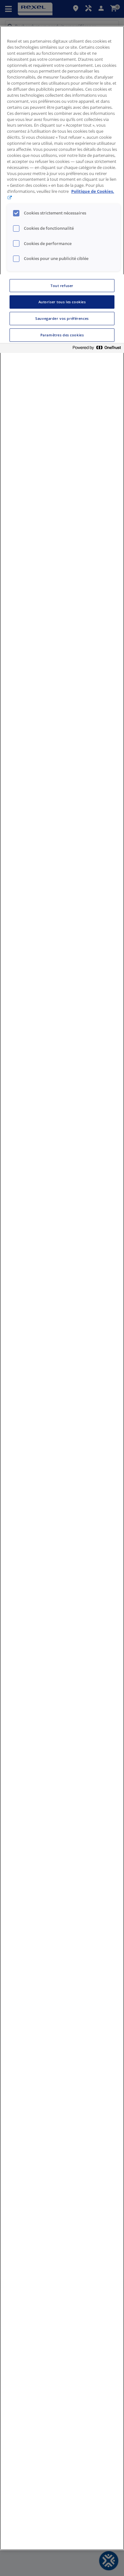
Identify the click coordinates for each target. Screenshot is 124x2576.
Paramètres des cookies (62, 335)
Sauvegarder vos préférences (62, 318)
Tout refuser (62, 286)
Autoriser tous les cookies (62, 302)
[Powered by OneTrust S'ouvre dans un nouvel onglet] (97, 349)
